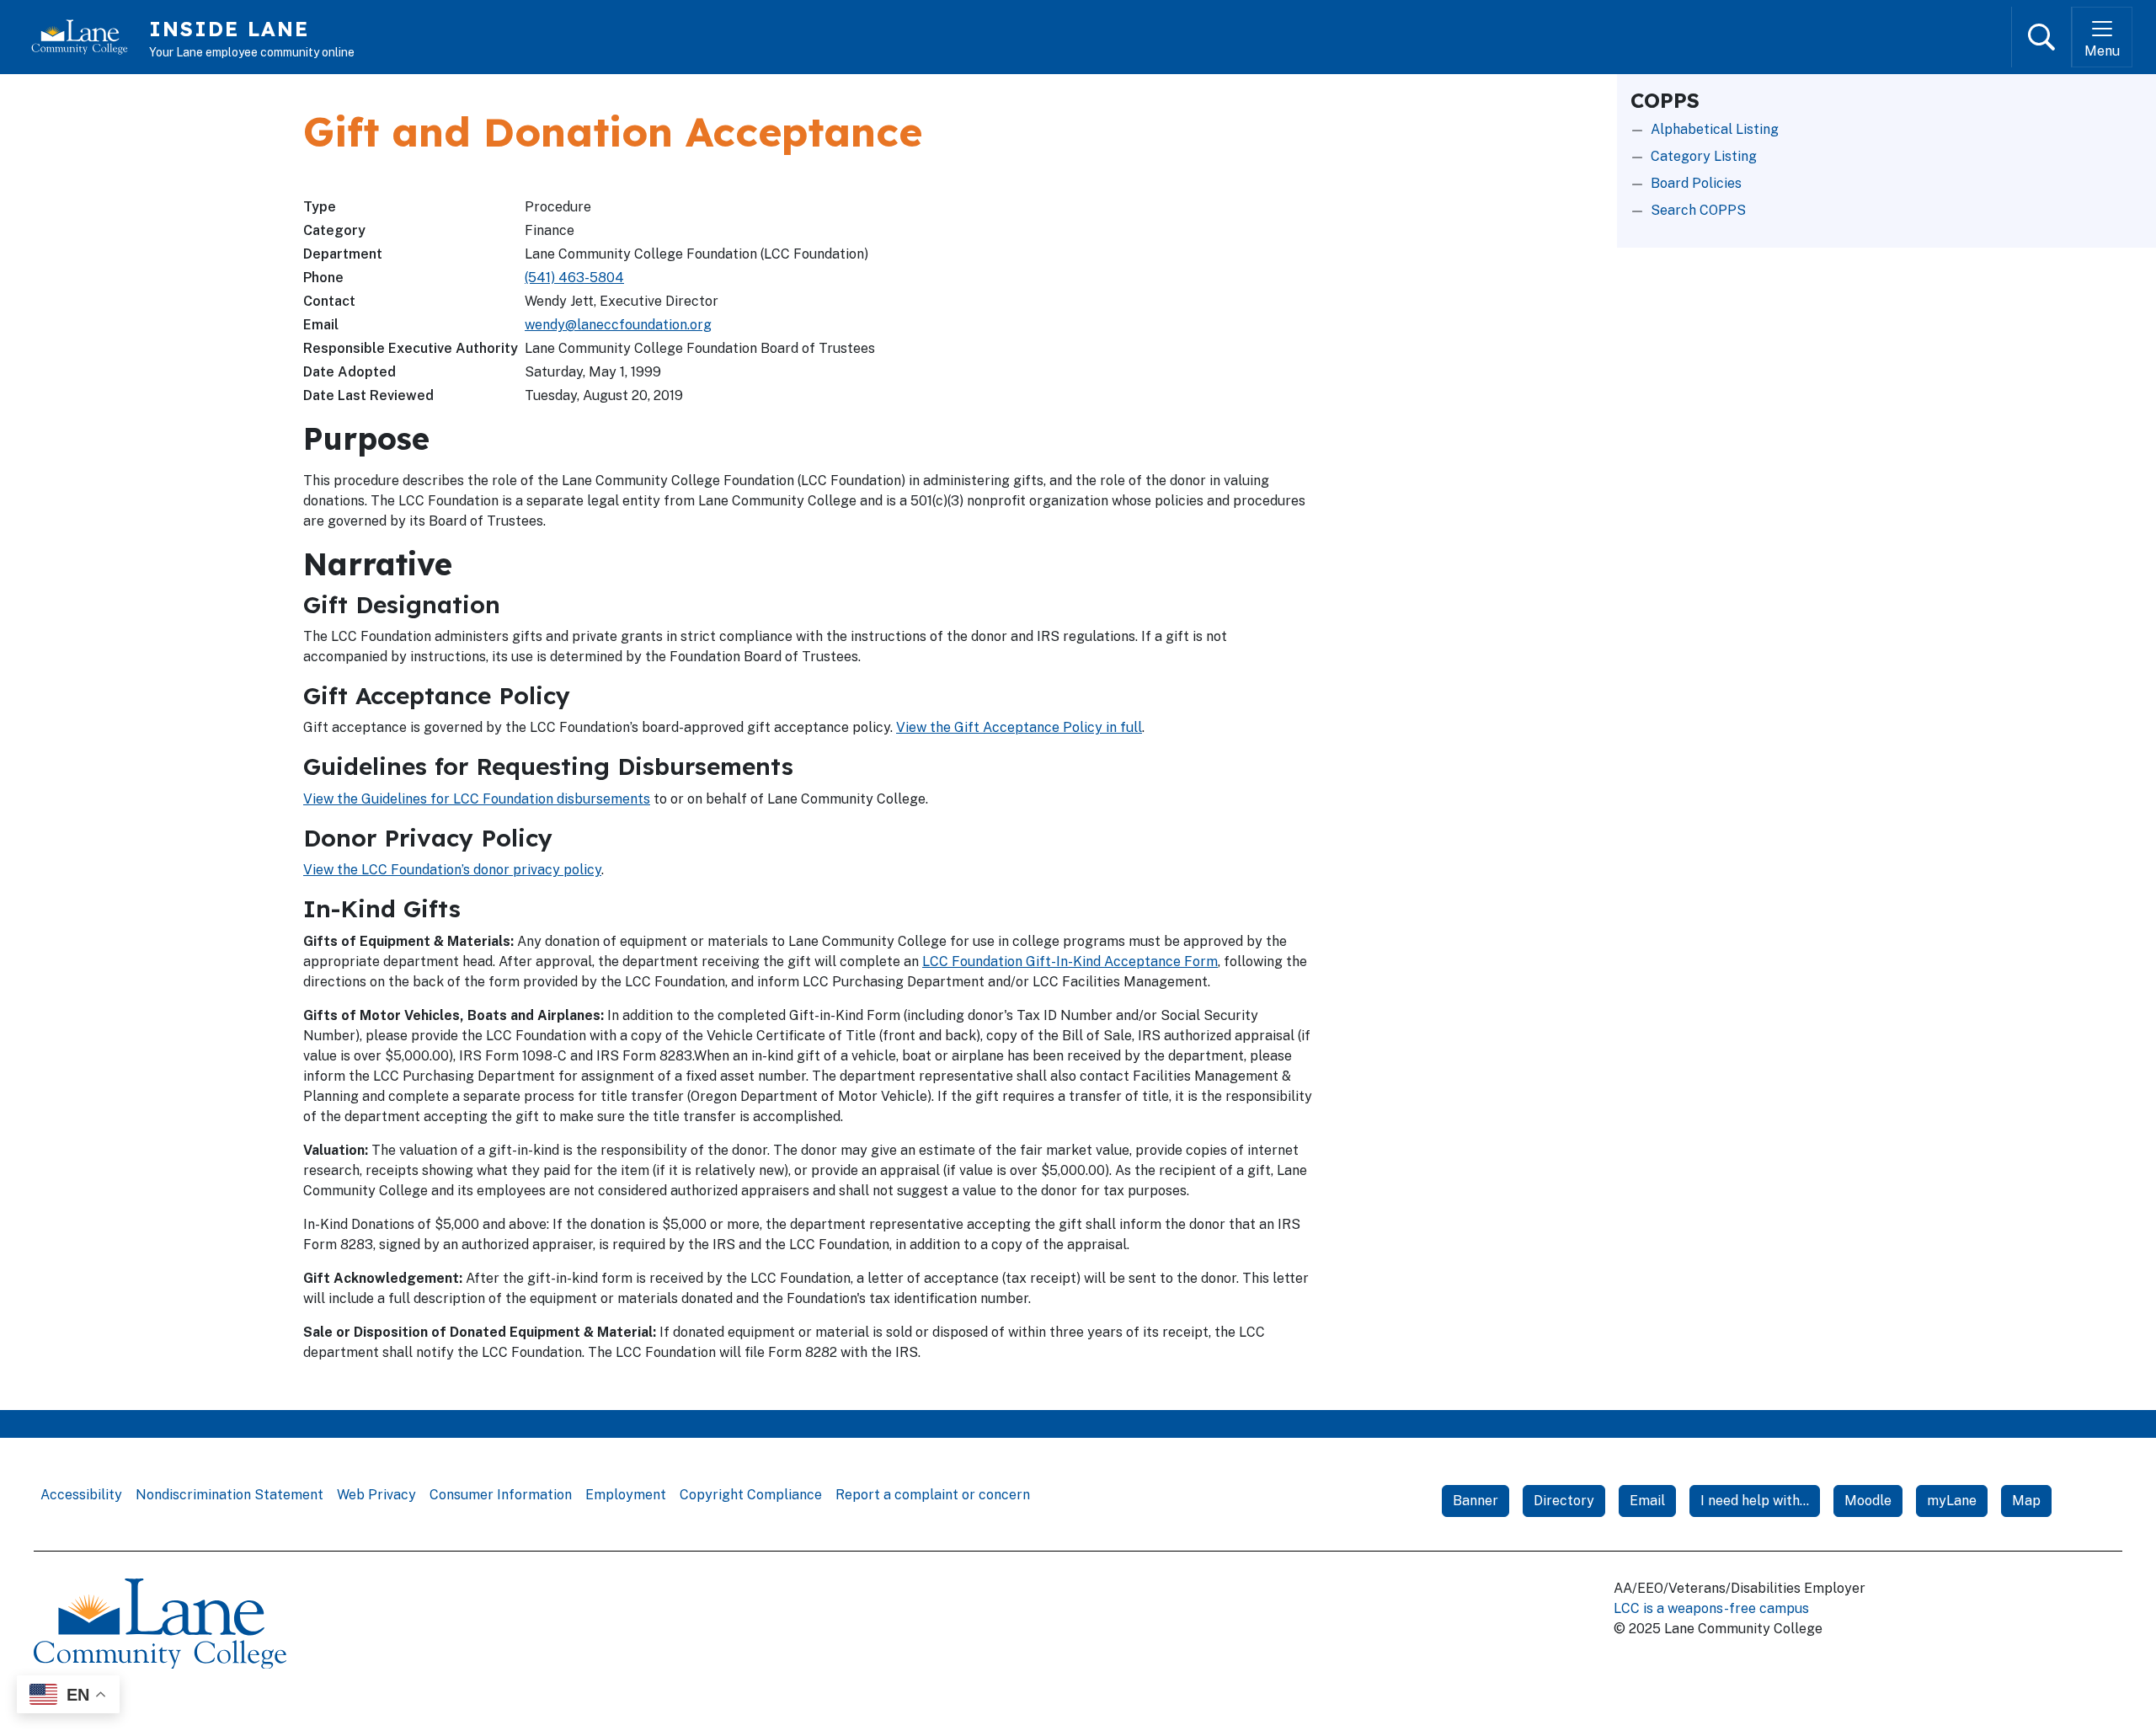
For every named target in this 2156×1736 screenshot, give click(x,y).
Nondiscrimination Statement (229, 1495)
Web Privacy (376, 1495)
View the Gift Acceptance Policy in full (1019, 727)
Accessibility (81, 1495)
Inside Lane (229, 29)
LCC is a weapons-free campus (1711, 1608)
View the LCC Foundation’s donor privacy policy (452, 870)
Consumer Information (501, 1495)
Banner (1476, 1501)
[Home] (86, 37)
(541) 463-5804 (574, 278)
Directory (1564, 1501)
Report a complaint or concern (933, 1495)
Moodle (1868, 1501)
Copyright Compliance (751, 1495)
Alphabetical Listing (1715, 129)
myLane (1952, 1501)
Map (2026, 1501)
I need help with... (1755, 1501)
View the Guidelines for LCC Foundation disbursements (477, 799)
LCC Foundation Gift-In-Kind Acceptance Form (1070, 961)
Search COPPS (1698, 210)
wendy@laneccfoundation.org (618, 325)
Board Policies (1696, 183)
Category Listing (1704, 156)
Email (1647, 1501)
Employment (626, 1495)
